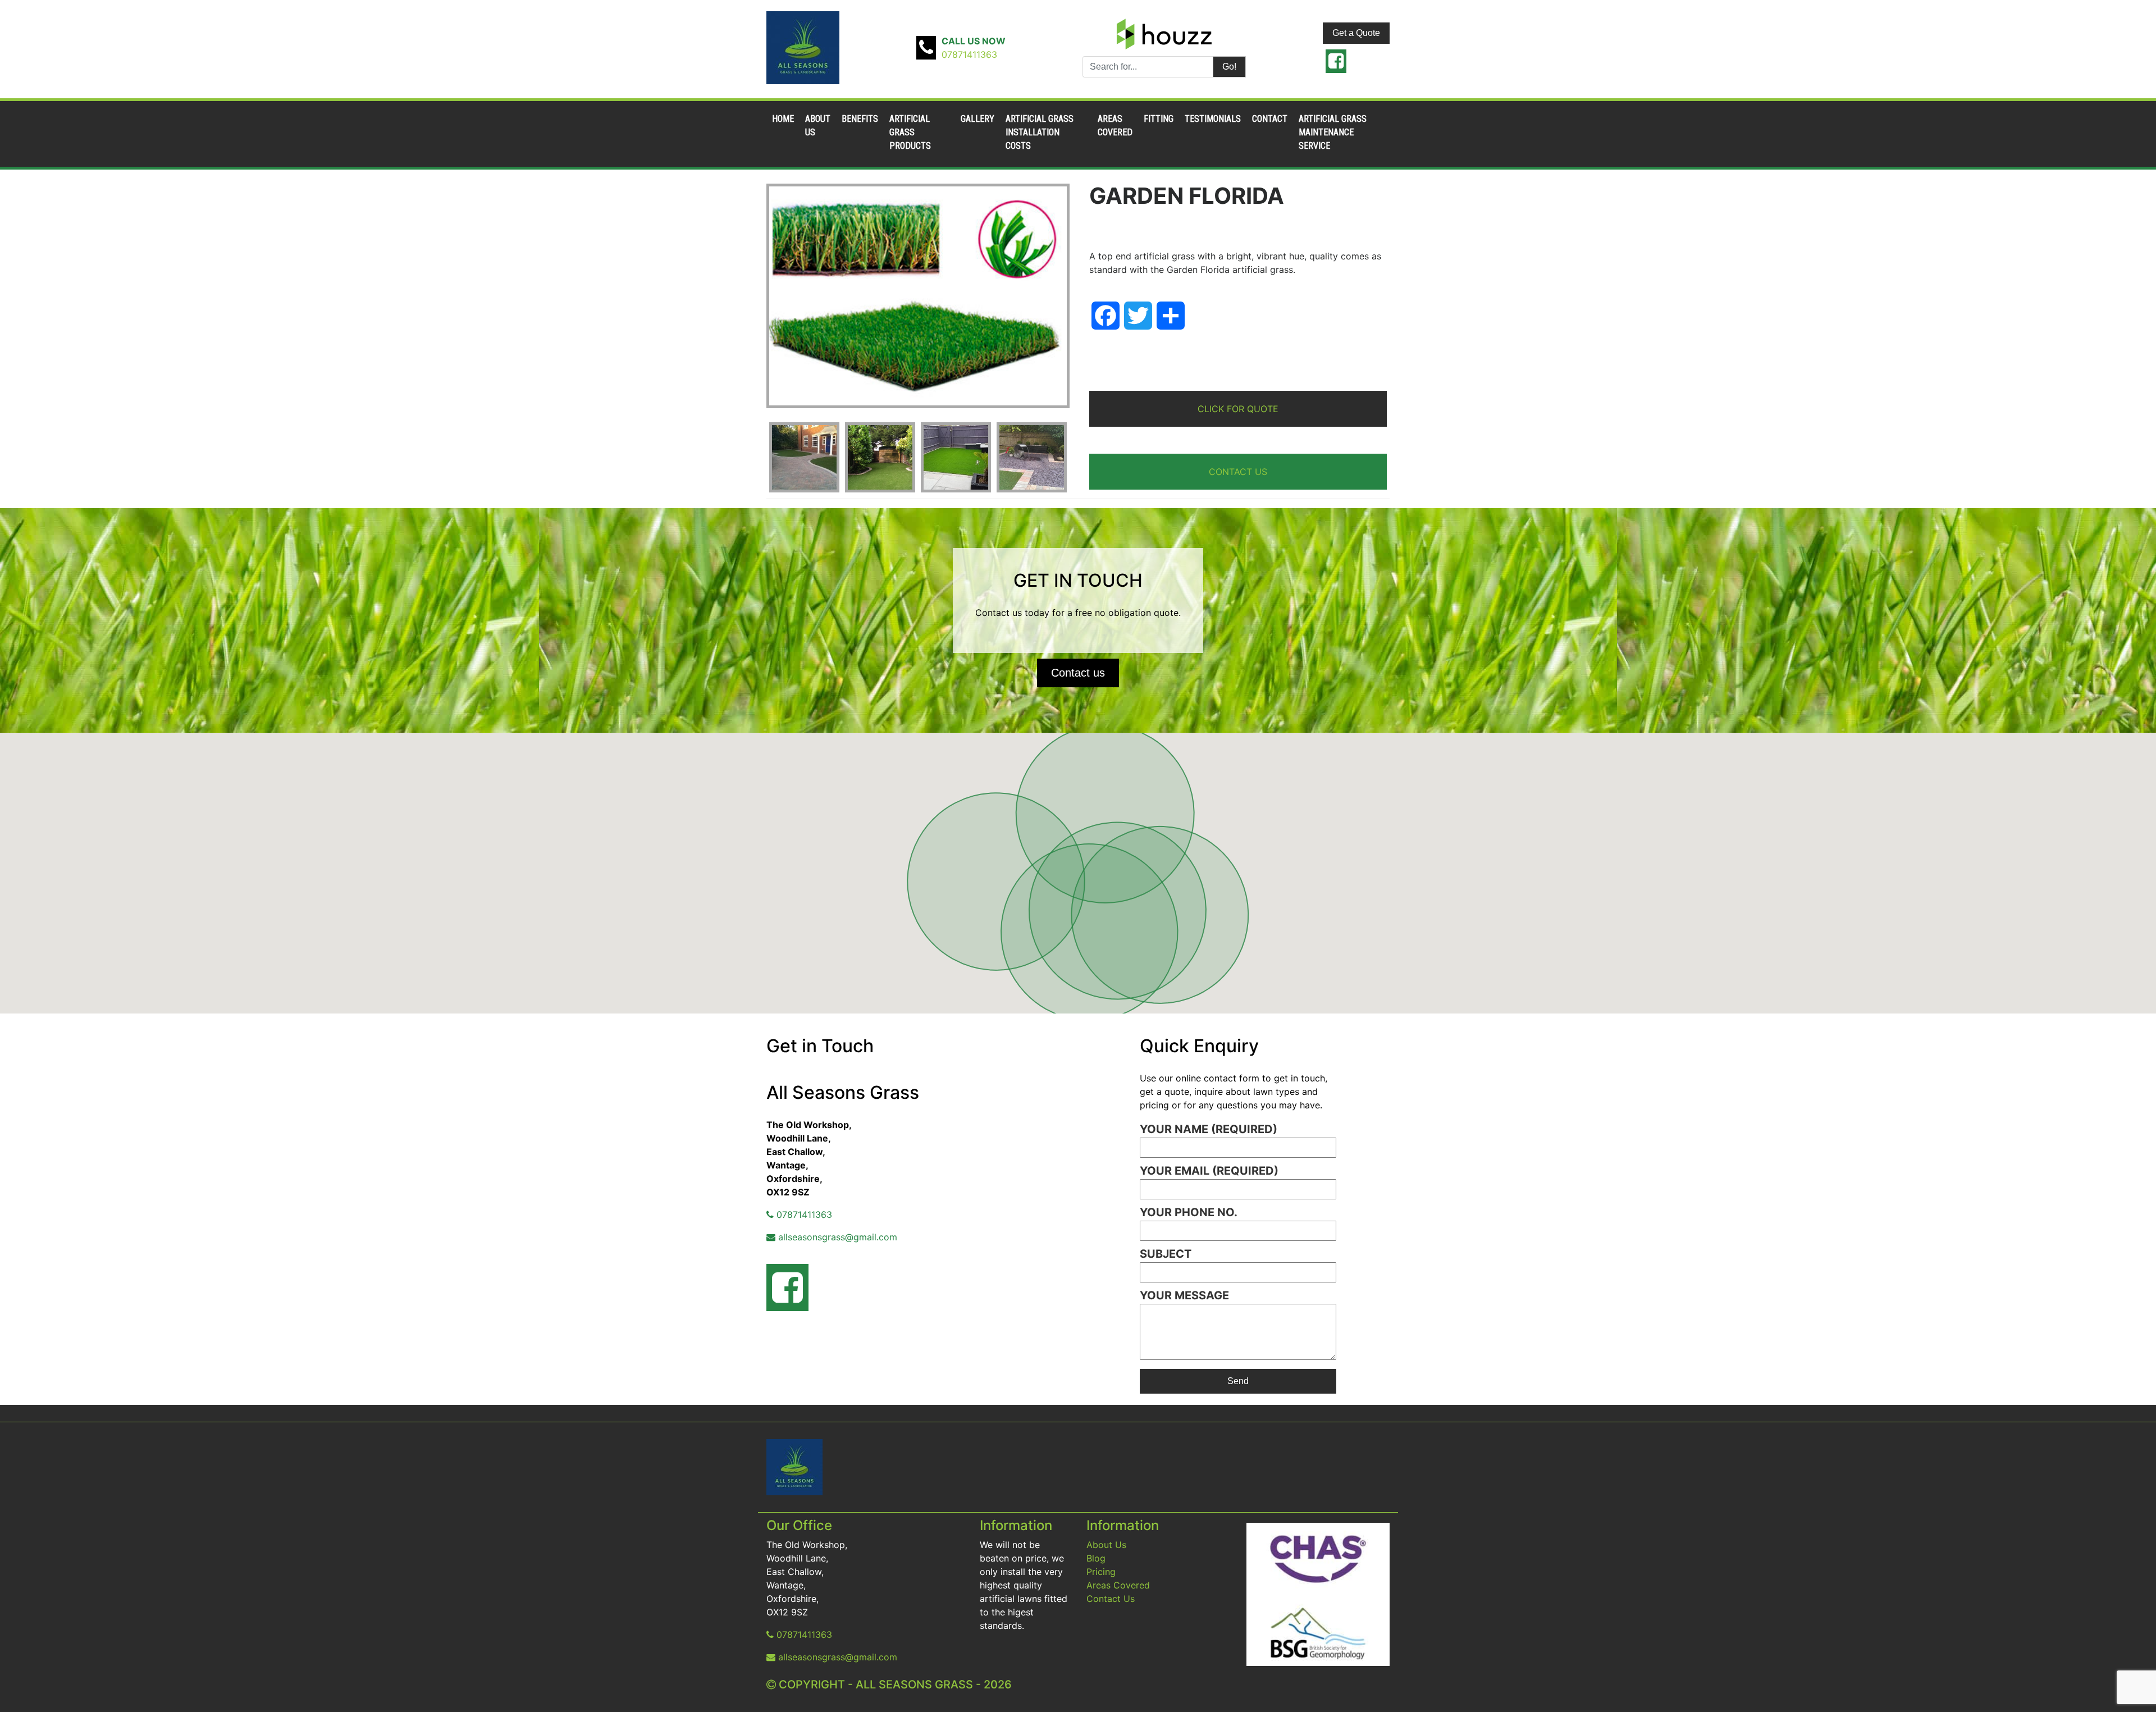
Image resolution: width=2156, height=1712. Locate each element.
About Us (1106, 1545)
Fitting (1159, 119)
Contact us (1078, 673)
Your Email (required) (1209, 1171)
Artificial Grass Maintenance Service (1333, 132)
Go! (1229, 67)
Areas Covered (1118, 1585)
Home (783, 119)
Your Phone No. (1189, 1212)
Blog (1096, 1558)
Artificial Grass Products (910, 132)
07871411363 (969, 54)
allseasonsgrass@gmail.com (836, 1237)
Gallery (977, 119)
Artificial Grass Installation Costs (1040, 132)
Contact (1270, 119)
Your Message (1184, 1295)
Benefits (860, 119)
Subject (1166, 1254)
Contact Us (1111, 1599)
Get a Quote (1356, 33)
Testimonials (1213, 119)
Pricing (1101, 1572)
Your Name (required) (1209, 1129)
